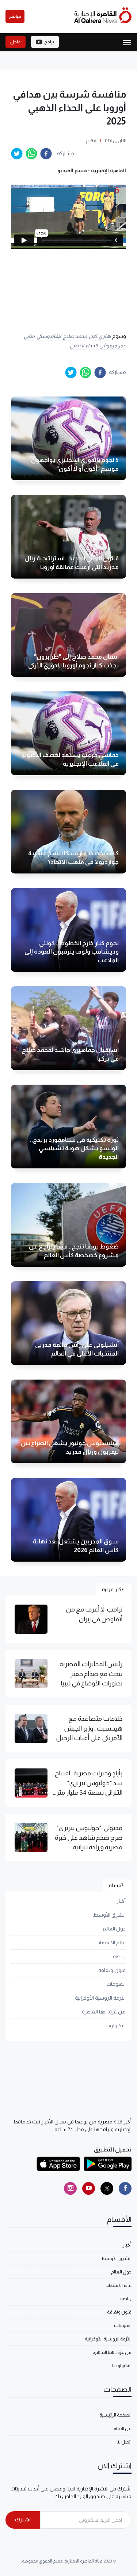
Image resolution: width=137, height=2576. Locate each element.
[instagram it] (70, 2188)
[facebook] (46, 154)
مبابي (29, 336)
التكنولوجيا (115, 2025)
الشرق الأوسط (109, 1915)
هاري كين (99, 336)
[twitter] (17, 154)
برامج (49, 42)
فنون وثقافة (112, 1970)
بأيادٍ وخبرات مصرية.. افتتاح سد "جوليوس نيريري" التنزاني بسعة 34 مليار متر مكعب (89, 1783)
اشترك (23, 2520)
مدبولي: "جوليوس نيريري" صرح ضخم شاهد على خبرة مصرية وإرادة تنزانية (89, 1837)
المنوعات (116, 1984)
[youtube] (89, 2188)
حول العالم (114, 1929)
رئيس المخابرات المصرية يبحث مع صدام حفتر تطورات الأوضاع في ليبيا (91, 1674)
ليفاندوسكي (49, 336)
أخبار (121, 1901)
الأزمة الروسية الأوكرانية (100, 1998)
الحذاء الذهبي (84, 346)
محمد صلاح (75, 336)
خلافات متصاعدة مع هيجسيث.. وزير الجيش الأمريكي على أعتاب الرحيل (89, 1728)
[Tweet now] (107, 2188)
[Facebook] (125, 2188)
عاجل (16, 42)
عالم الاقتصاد (112, 1942)
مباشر (15, 16)
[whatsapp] (31, 154)
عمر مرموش (113, 346)
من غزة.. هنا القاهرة (104, 2012)
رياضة (119, 1956)
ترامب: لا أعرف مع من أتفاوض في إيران (94, 1614)
